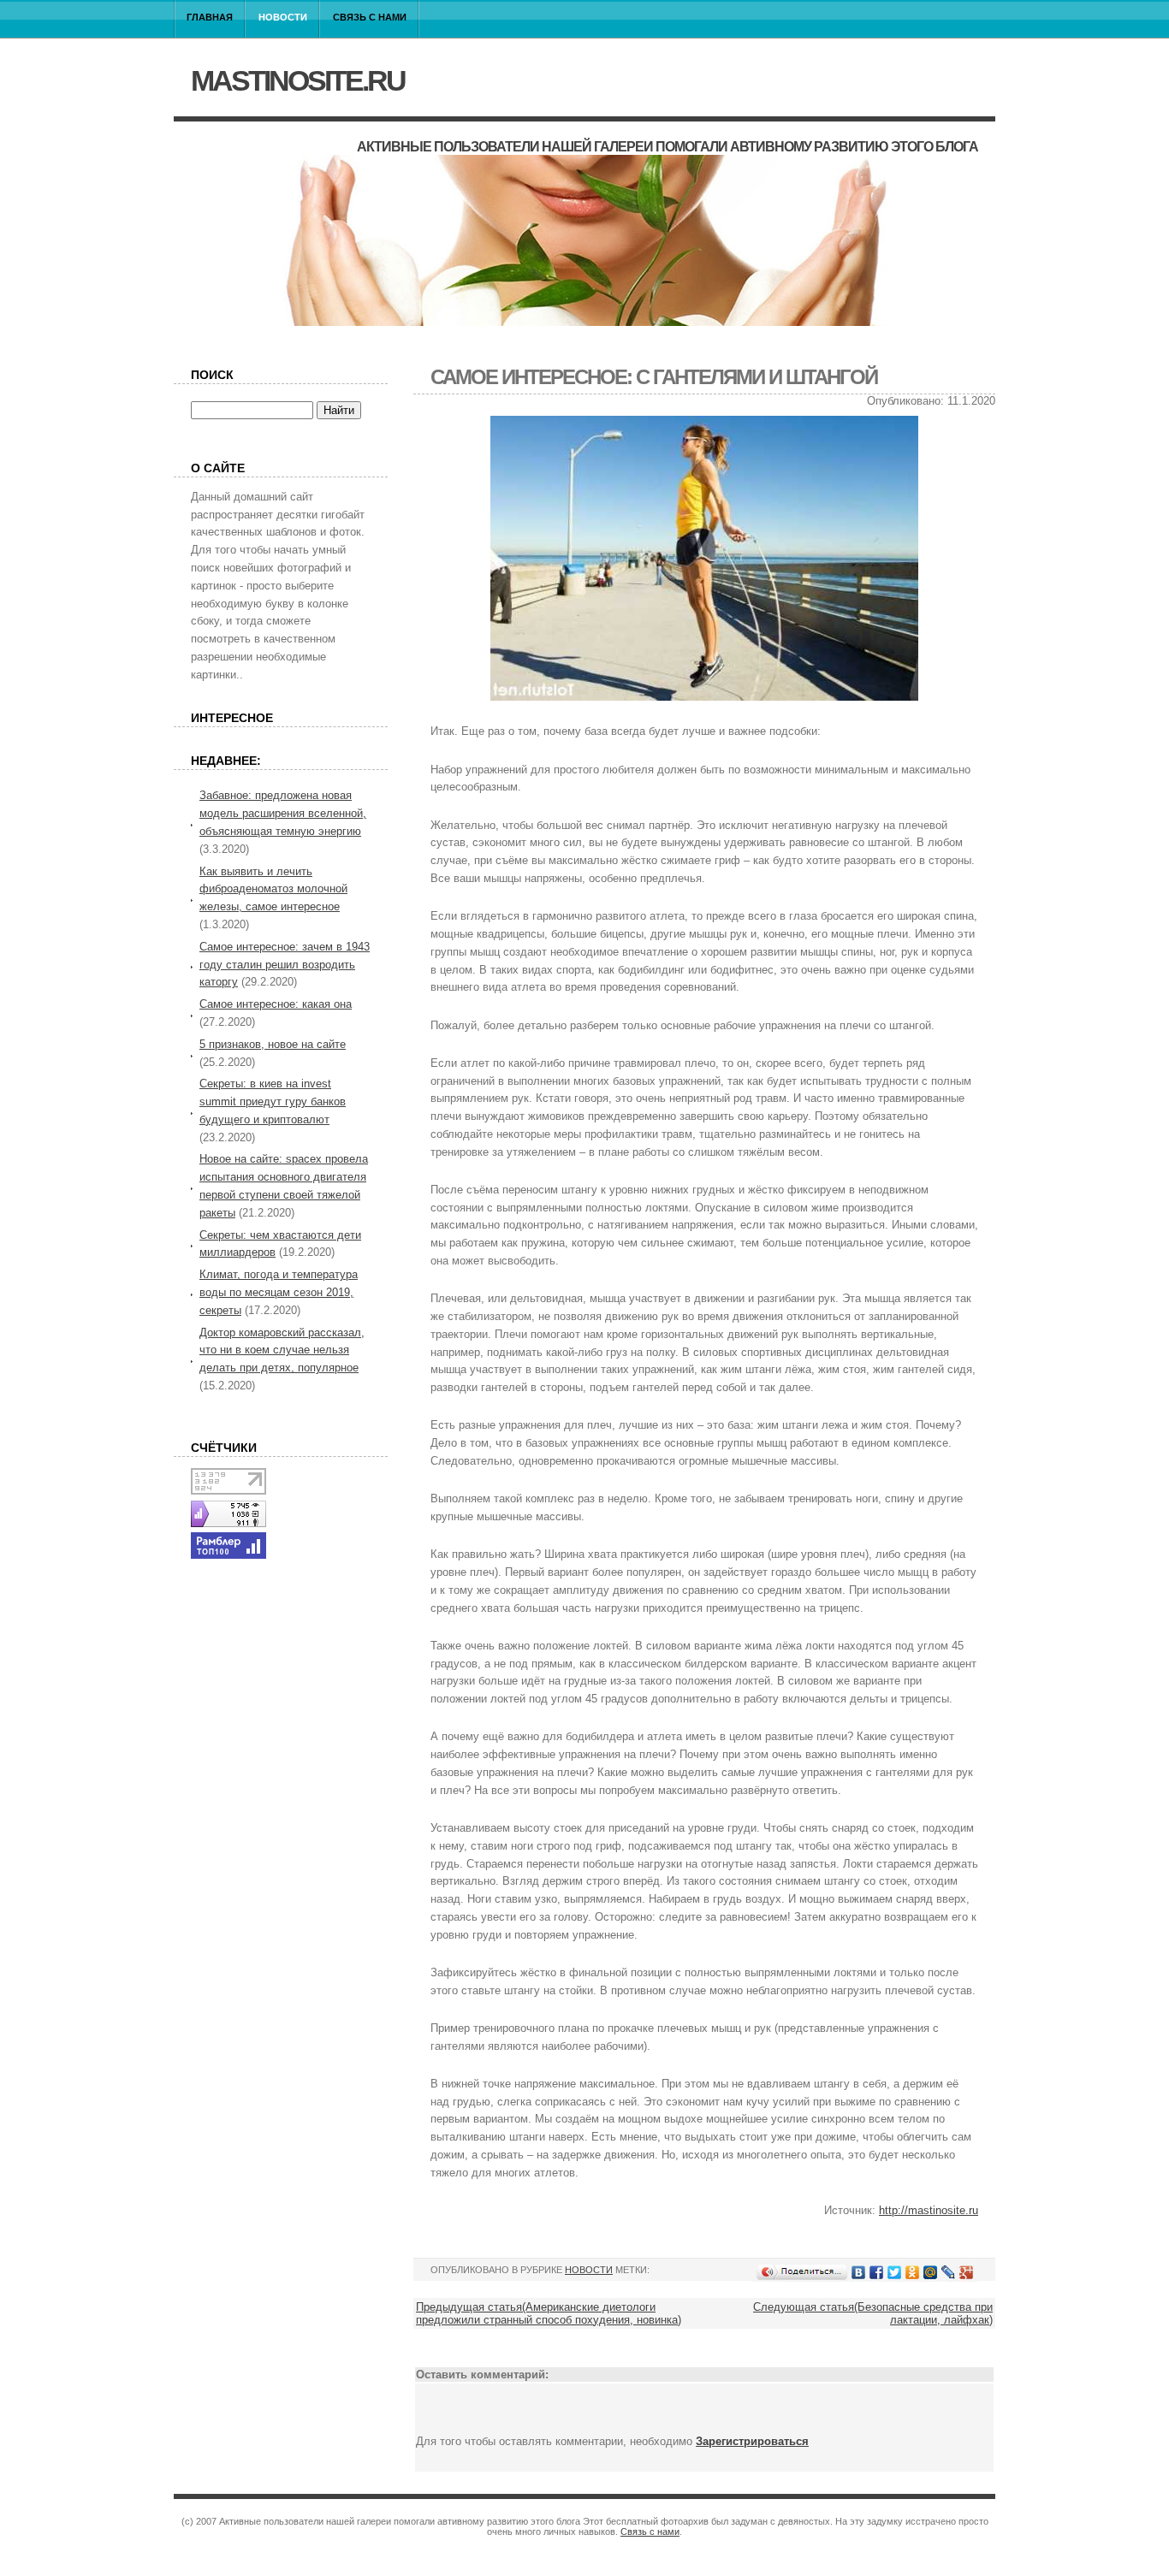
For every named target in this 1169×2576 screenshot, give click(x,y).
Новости (283, 17)
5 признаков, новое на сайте (273, 1044)
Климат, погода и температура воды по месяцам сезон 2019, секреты (279, 1292)
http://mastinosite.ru (929, 2210)
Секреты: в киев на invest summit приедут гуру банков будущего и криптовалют (273, 1101)
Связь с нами (370, 17)
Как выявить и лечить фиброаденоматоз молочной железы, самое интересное (273, 889)
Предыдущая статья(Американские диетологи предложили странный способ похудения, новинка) (549, 2313)
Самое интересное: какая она (276, 1004)
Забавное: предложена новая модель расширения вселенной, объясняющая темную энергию (283, 813)
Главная (210, 17)
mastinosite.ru (298, 80)
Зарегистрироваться (752, 2441)
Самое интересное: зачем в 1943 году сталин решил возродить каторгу (285, 965)
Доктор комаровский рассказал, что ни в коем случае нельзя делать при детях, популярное (282, 1350)
